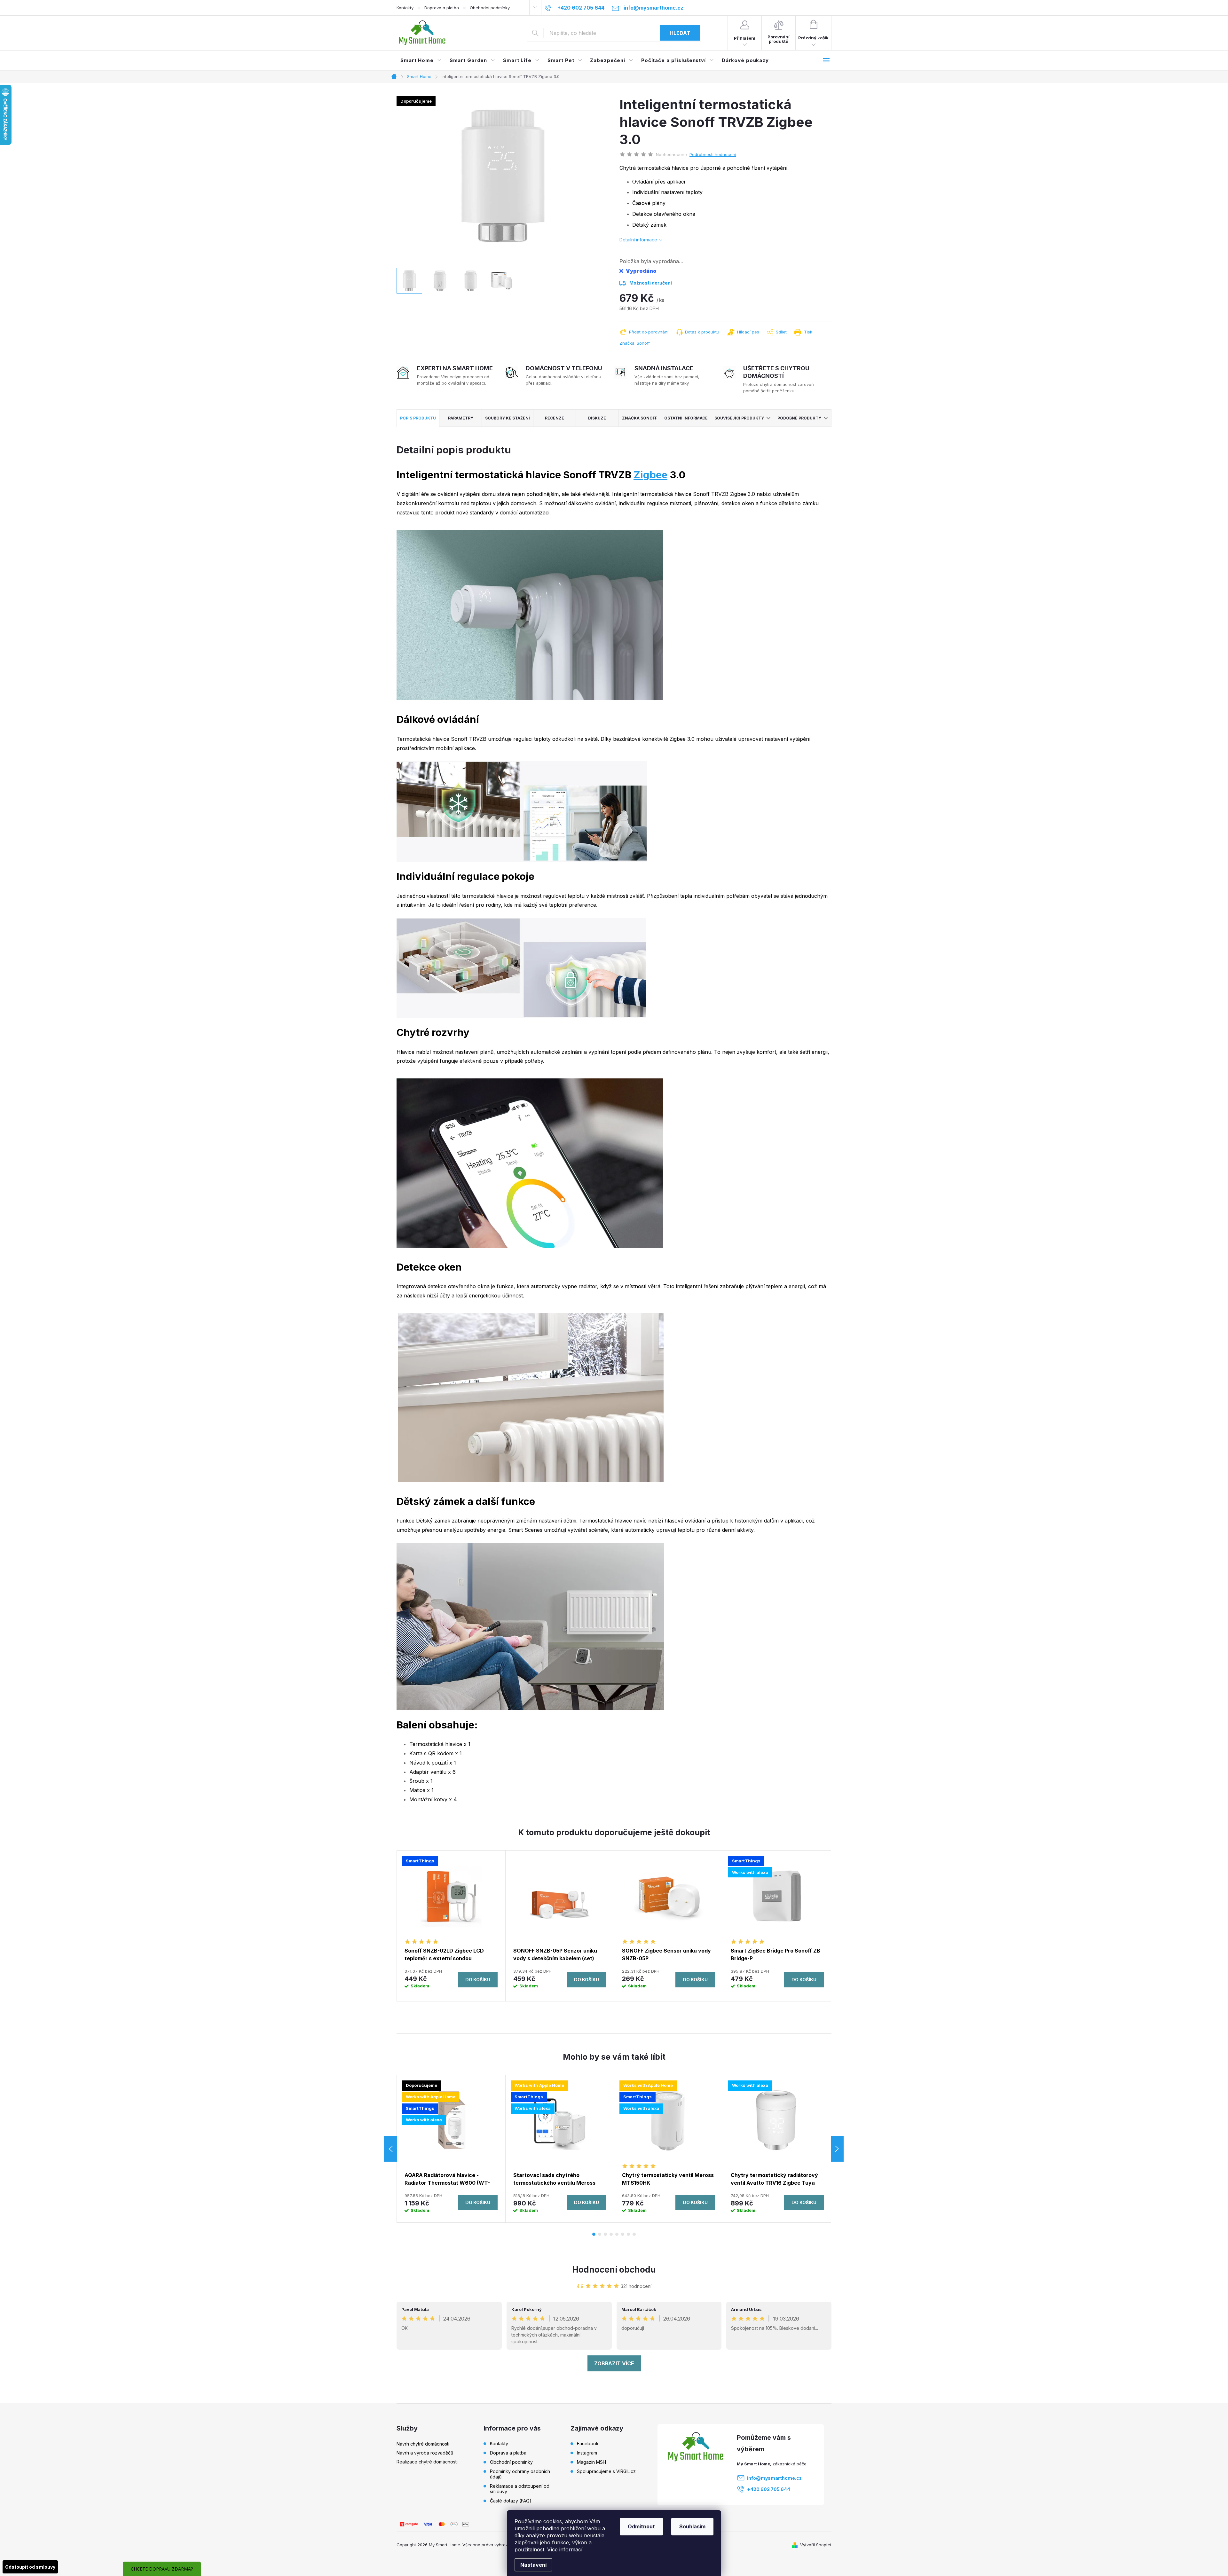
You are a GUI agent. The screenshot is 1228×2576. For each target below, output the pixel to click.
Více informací (565, 2549)
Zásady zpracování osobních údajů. (614, 1348)
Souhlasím (692, 2526)
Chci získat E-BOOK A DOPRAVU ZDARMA (614, 1324)
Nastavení (533, 2565)
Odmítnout (641, 2526)
